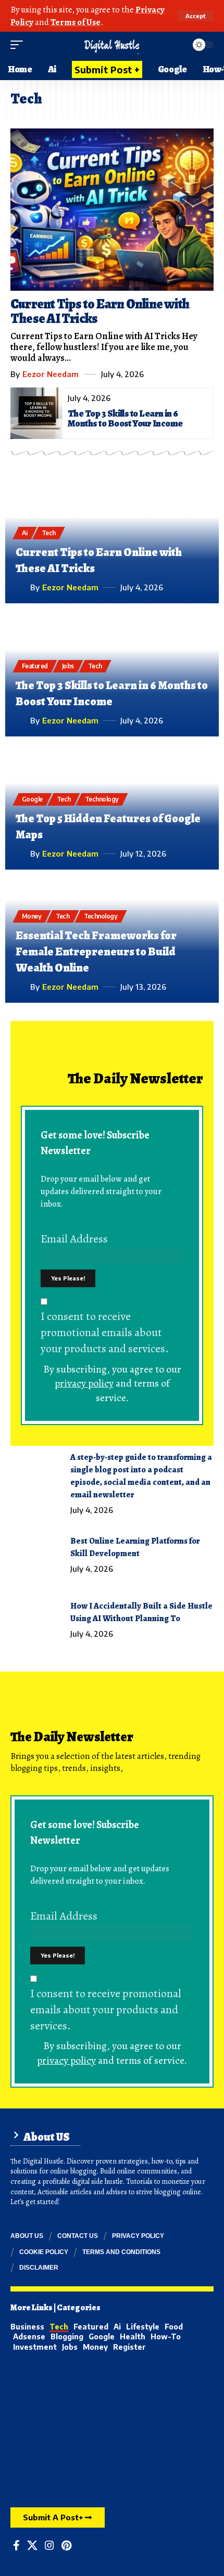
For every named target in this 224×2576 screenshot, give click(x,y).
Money (32, 916)
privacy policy (84, 1383)
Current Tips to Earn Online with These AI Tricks (100, 311)
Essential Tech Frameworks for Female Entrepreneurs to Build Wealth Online (96, 952)
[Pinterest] (66, 2545)
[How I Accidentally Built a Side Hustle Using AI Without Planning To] (36, 1620)
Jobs (68, 666)
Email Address (74, 1239)
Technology (102, 799)
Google (32, 799)
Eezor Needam (51, 374)
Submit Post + (107, 69)
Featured (35, 666)
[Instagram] (49, 2545)
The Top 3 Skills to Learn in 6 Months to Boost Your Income (125, 418)
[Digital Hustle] (112, 45)
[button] (196, 16)
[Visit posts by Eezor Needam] (21, 587)
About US (46, 2137)
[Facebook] (16, 2545)
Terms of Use (76, 22)
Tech (49, 533)
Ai (25, 533)
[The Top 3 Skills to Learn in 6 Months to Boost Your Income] (36, 413)
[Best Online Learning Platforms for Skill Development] (36, 1555)
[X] (32, 2545)
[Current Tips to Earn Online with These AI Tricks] (112, 210)
